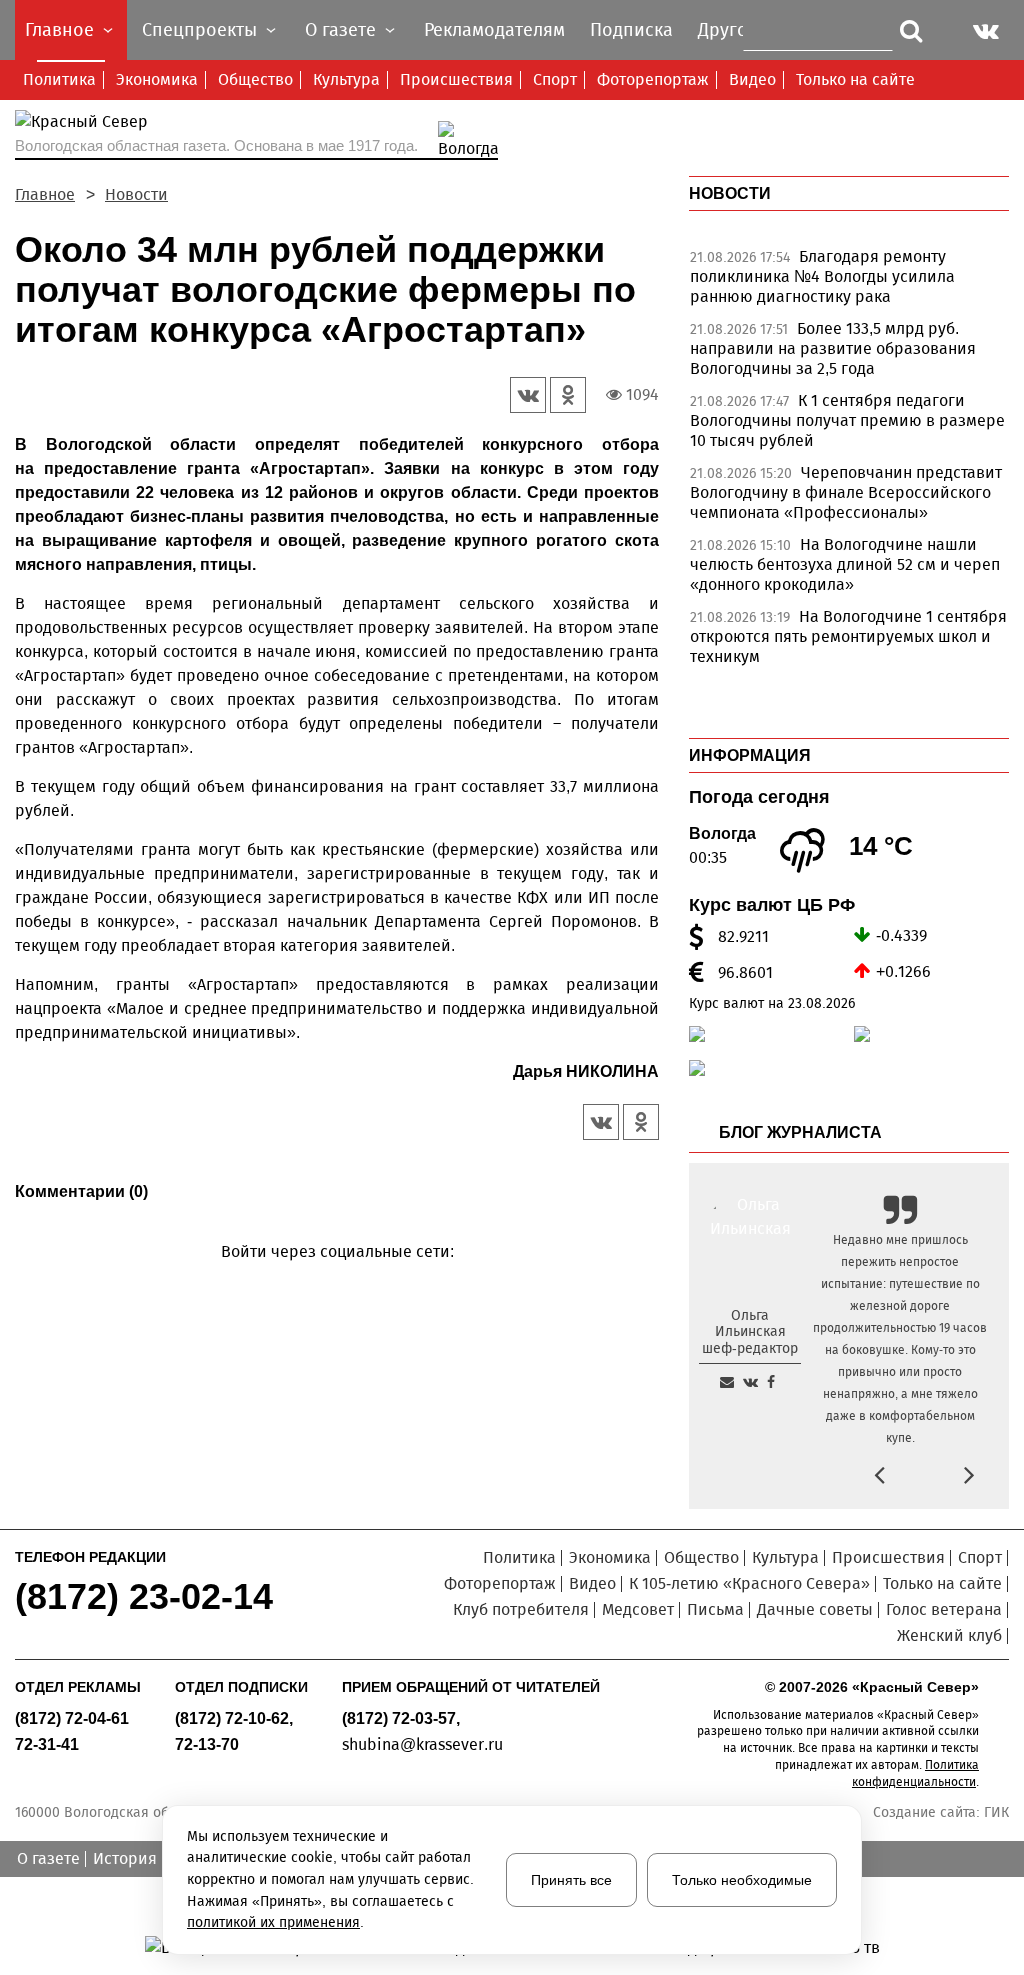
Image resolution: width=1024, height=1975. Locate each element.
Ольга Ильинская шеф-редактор (750, 1332)
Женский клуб (949, 1635)
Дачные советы (815, 1609)
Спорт (555, 79)
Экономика (157, 79)
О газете (48, 1858)
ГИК (996, 1812)
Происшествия (456, 79)
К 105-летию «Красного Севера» (749, 1583)
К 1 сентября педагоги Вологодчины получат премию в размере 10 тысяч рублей (847, 420)
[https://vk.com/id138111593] (750, 1382)
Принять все (571, 1880)
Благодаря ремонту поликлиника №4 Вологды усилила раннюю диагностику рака (822, 276)
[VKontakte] (333, 1280)
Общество (255, 79)
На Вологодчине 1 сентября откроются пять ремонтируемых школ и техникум (848, 636)
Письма (715, 1609)
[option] (849, 282)
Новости (136, 194)
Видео (752, 79)
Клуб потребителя (521, 1609)
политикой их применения (273, 1922)
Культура (346, 79)
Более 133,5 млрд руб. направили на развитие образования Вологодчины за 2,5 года (833, 348)
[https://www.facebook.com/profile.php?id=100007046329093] (771, 1382)
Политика (59, 79)
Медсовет (638, 1609)
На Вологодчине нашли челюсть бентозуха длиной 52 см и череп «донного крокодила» (845, 564)
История (125, 1858)
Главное (45, 194)
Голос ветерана (944, 1609)
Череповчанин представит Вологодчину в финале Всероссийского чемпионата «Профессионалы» (846, 492)
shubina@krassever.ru (422, 1744)
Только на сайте (855, 79)
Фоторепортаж (653, 79)
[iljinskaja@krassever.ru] (727, 1382)
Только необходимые (742, 1880)
